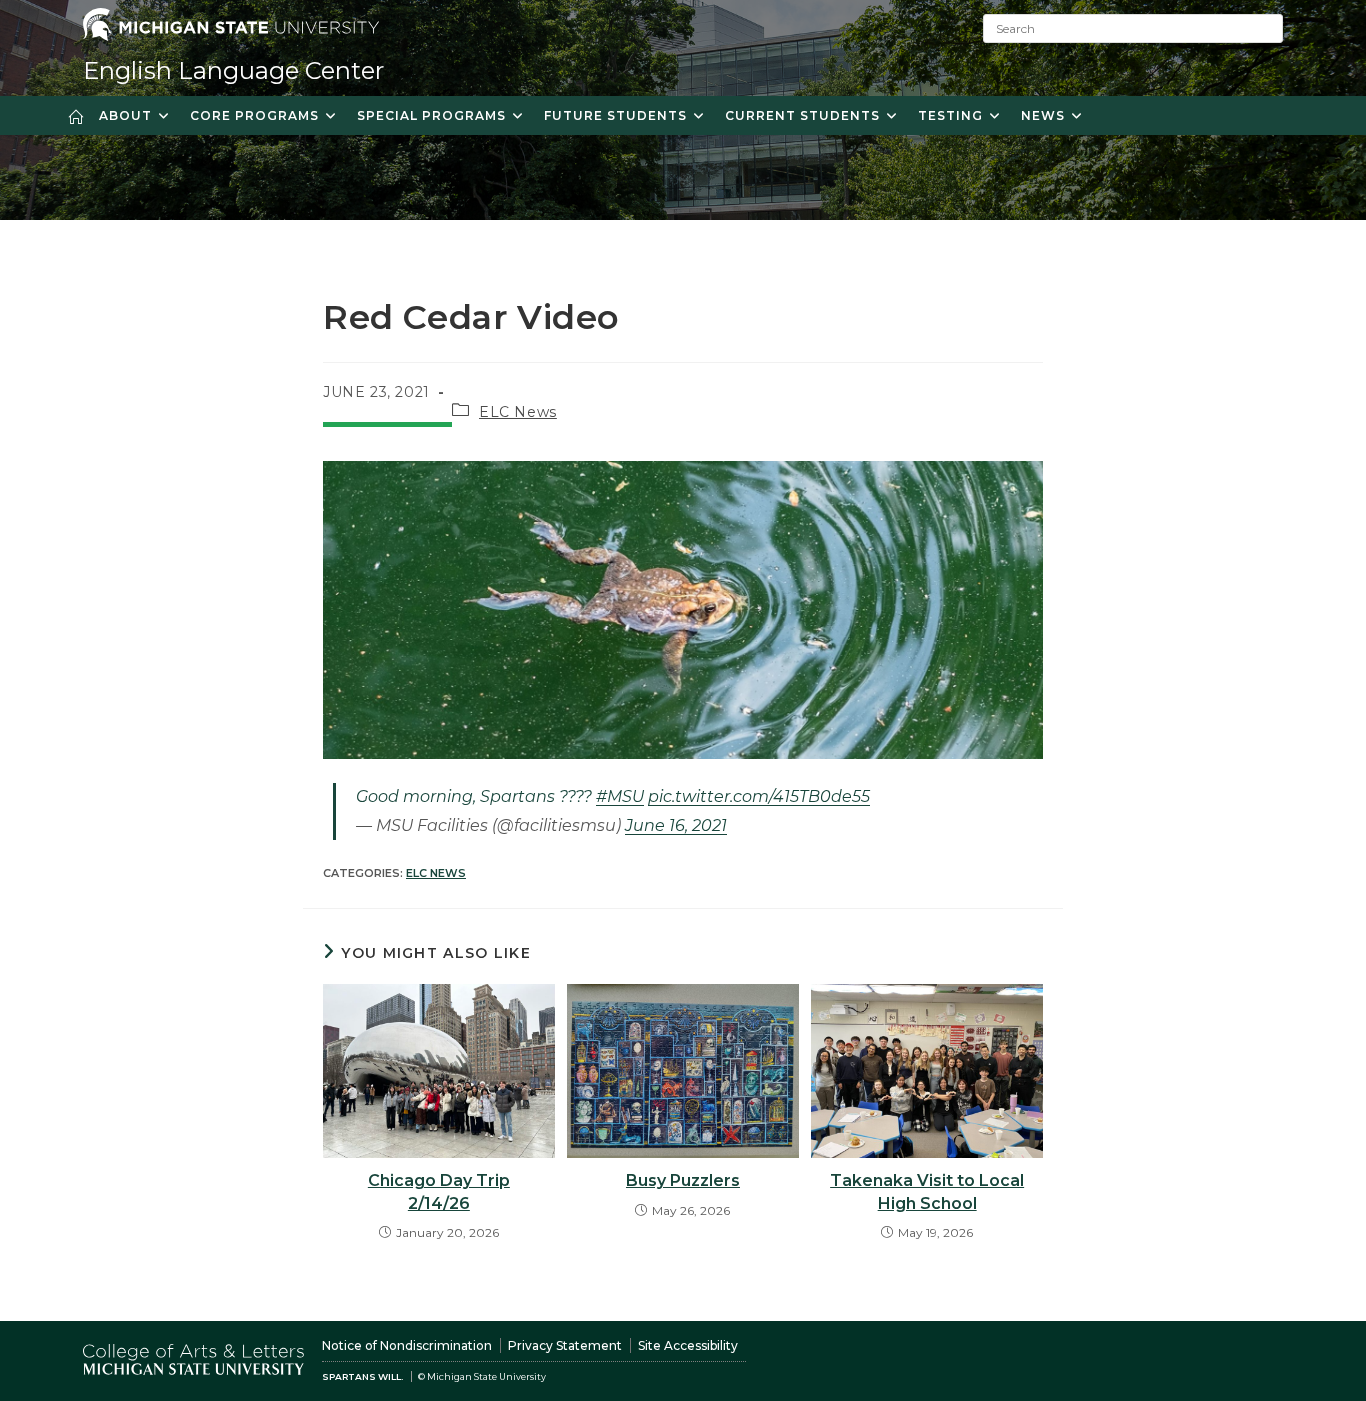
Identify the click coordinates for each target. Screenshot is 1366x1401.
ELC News (518, 412)
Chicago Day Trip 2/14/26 (439, 1191)
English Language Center (233, 70)
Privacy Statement (565, 1345)
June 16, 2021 (676, 825)
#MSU (620, 796)
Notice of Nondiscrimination (407, 1345)
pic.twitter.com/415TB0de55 (759, 796)
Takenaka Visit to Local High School (927, 1191)
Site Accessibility (688, 1345)
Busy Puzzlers (683, 1180)
